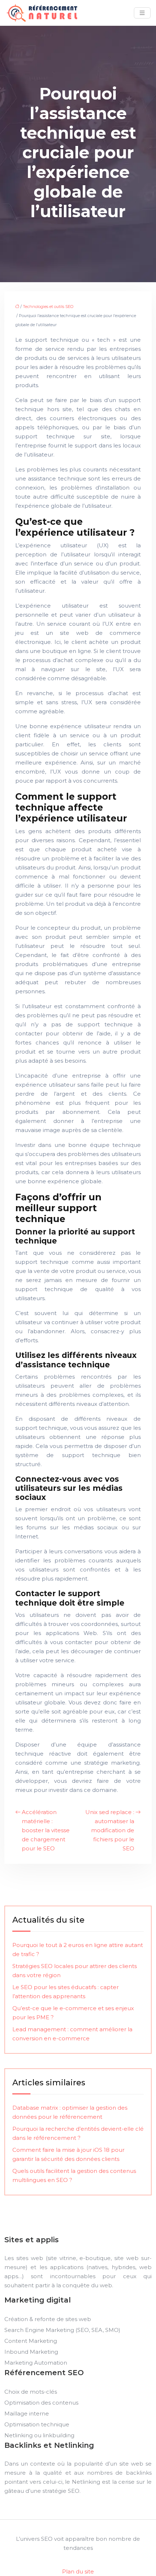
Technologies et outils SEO (48, 307)
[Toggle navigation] (142, 13)
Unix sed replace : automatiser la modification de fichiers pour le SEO (110, 1830)
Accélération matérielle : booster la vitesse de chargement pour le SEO (46, 1830)
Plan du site (78, 2571)
